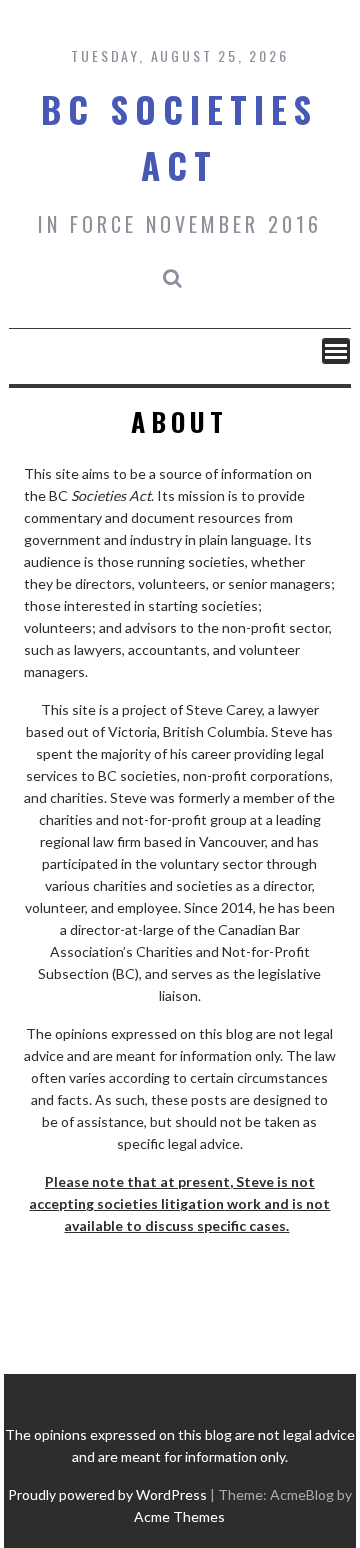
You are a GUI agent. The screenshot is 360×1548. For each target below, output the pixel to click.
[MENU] (336, 351)
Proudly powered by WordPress (107, 1494)
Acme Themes (179, 1516)
